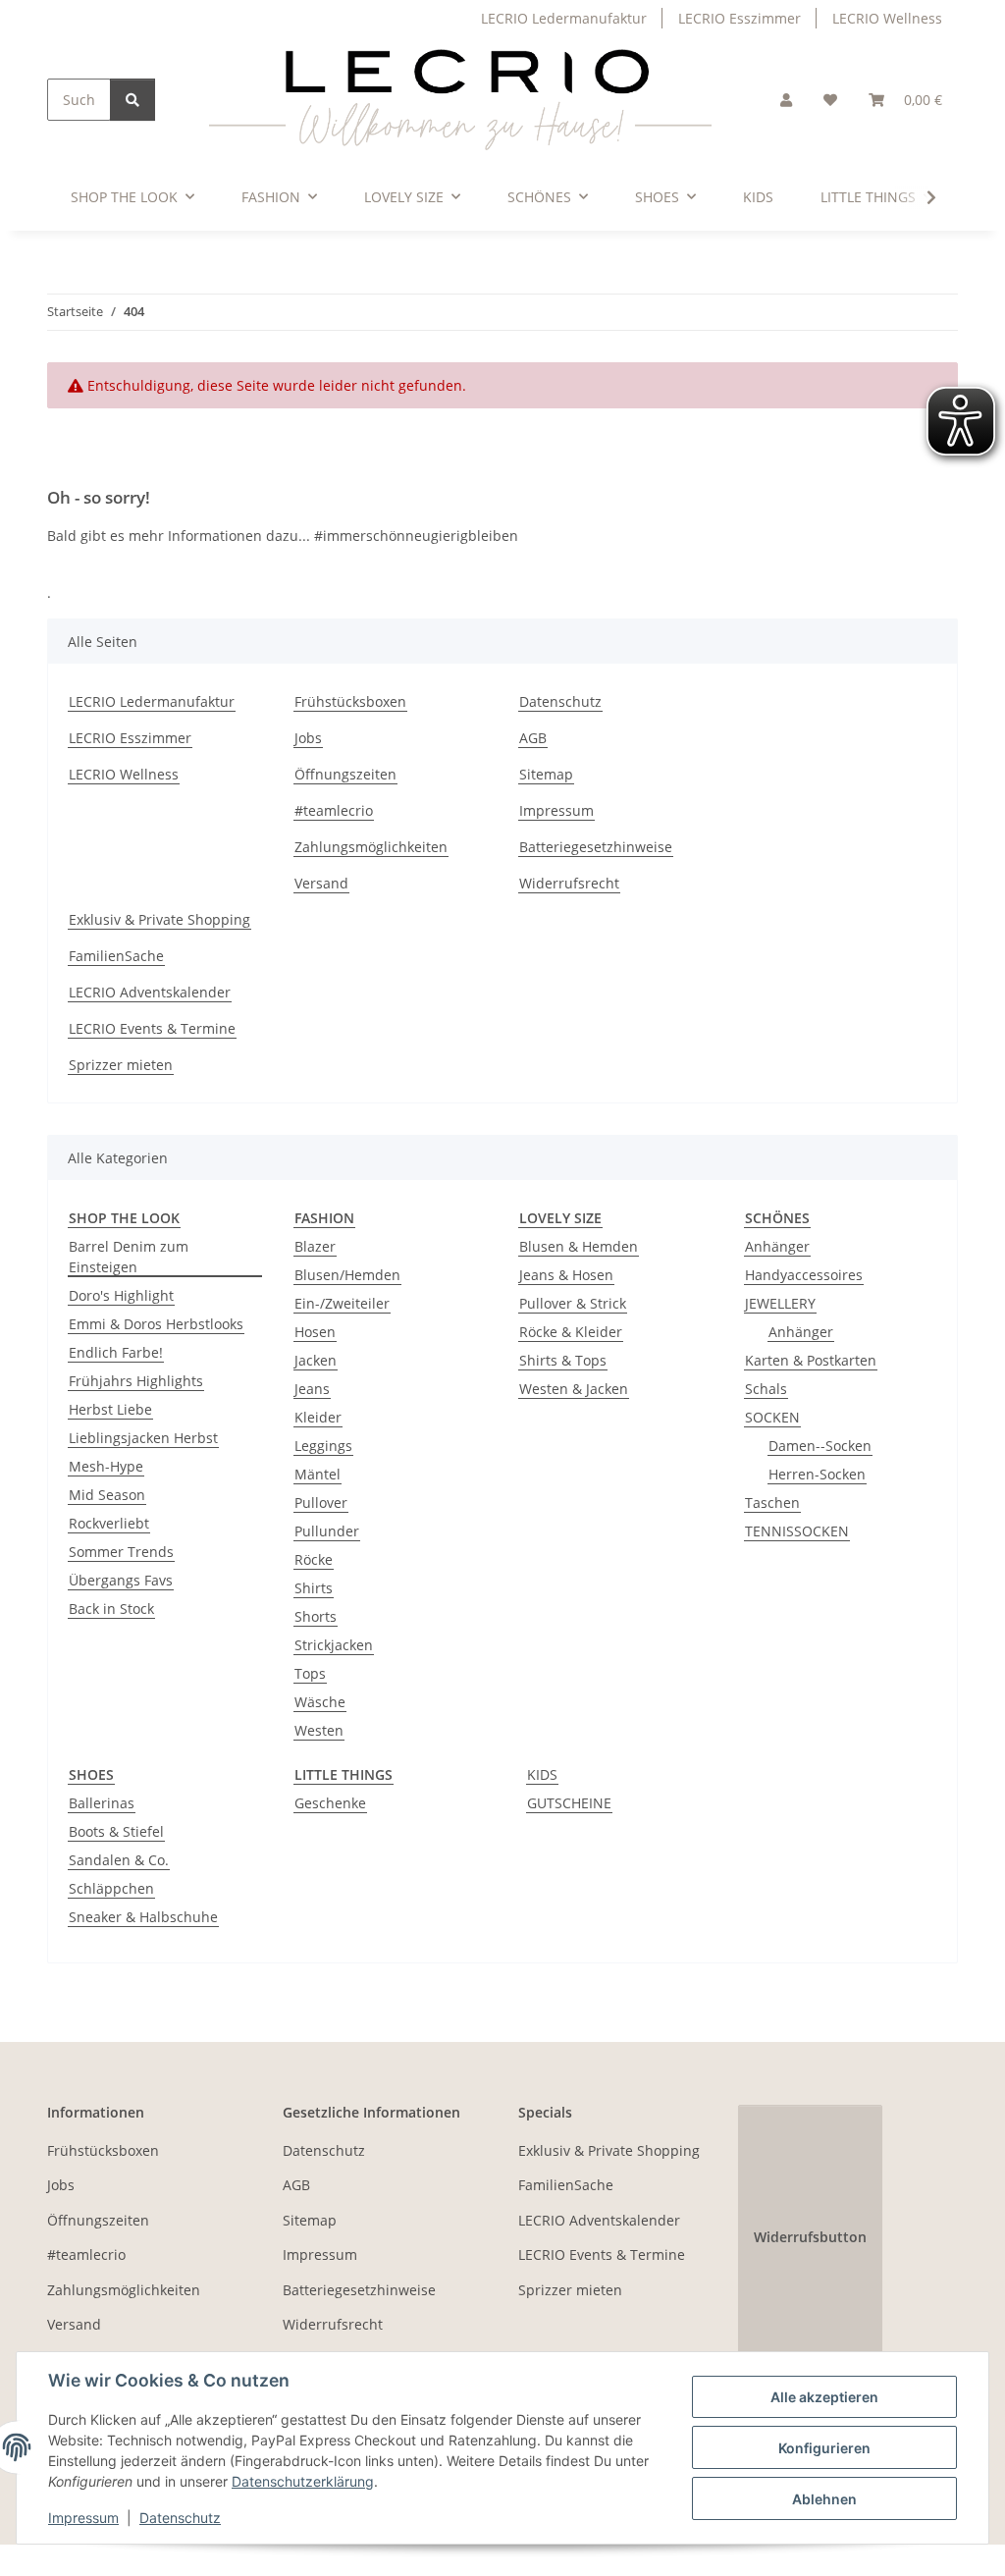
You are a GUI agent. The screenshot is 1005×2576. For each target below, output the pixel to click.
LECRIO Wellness (887, 18)
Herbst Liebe (110, 1409)
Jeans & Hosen (566, 1275)
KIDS (542, 1774)
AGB (533, 738)
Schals (766, 1389)
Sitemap (546, 774)
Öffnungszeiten (345, 774)
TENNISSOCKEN (797, 1531)
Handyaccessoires (804, 1275)
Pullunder (327, 1531)
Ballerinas (102, 1803)
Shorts (316, 1616)
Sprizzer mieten (121, 1065)
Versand (321, 883)
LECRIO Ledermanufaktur (564, 18)
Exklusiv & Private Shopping (159, 919)
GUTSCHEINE (569, 1803)
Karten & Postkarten (811, 1360)
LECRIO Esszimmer (740, 18)
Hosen (315, 1332)
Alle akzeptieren (824, 2397)
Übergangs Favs (121, 1580)
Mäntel (317, 1474)
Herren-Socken (817, 1474)
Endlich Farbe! (116, 1352)
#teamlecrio (334, 810)
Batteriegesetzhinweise (596, 847)
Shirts (314, 1588)
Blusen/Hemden (347, 1275)
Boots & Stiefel (116, 1831)
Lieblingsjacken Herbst (143, 1438)
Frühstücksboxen (350, 701)
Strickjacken (334, 1645)
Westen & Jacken (574, 1389)
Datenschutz (180, 2518)
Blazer (315, 1246)
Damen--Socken (820, 1446)
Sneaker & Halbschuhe (143, 1917)
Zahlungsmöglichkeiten (371, 847)
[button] (786, 100)
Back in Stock (111, 1609)
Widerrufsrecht (569, 883)
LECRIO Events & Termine (152, 1028)
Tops (310, 1673)
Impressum (83, 2518)
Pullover (321, 1503)
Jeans (312, 1389)
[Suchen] (132, 100)
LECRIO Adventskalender (150, 992)
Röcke (314, 1559)
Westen (319, 1730)
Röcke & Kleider (571, 1332)
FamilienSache (116, 956)
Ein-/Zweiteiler (342, 1303)
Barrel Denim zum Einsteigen (129, 1257)
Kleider (318, 1417)
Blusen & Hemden (579, 1246)
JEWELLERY (780, 1303)
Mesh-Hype (106, 1466)
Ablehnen (824, 2499)
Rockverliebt (109, 1523)
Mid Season (107, 1495)
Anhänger (777, 1246)
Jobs (308, 738)
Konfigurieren (824, 2448)
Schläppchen (111, 1888)
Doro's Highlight (121, 1295)
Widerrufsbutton (810, 2237)
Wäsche (320, 1702)
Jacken (316, 1360)
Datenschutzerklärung (303, 2481)
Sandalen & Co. (119, 1860)
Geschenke (330, 1803)
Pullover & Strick (573, 1303)
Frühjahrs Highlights (136, 1381)
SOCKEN (772, 1417)
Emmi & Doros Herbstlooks (156, 1324)
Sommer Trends (121, 1552)
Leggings (323, 1446)
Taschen (772, 1503)
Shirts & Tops (563, 1360)
